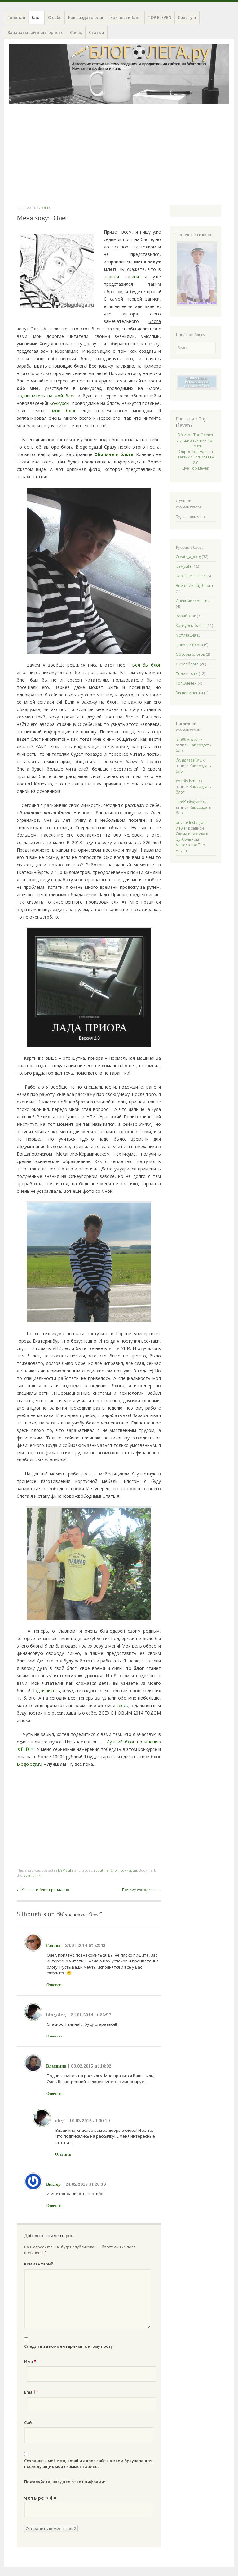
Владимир (56, 2066)
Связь (76, 32)
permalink (32, 1875)
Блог (36, 17)
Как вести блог (126, 17)
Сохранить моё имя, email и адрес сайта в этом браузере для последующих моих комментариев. (88, 2464)
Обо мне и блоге (114, 454)
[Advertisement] (119, 154)
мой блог (64, 411)
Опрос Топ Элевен (196, 452)
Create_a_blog (188, 557)
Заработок (186, 616)
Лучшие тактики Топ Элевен (196, 443)
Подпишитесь (46, 1690)
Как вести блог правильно (43, 1890)
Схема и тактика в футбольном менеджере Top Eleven (192, 842)
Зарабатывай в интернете (35, 32)
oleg (47, 208)
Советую (187, 17)
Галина (53, 1945)
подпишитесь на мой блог (46, 396)
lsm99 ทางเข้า (188, 739)
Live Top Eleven (196, 468)
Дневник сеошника (194, 601)
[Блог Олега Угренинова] (119, 74)
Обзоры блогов (190, 654)
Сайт (29, 2422)
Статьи (97, 32)
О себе (55, 17)
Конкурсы (59, 403)
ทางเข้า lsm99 (188, 781)
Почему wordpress (141, 1890)
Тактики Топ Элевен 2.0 (196, 460)
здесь (122, 1705)
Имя (30, 2361)
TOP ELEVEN (160, 17)
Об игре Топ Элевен (196, 435)
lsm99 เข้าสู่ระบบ (190, 802)
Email (31, 2392)
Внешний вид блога (194, 586)
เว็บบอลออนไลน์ (189, 760)
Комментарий (39, 2264)
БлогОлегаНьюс (191, 576)
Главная (16, 17)
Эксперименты (189, 693)
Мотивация (186, 635)
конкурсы (129, 1870)
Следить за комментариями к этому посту (68, 2346)
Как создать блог (86, 17)
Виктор (53, 2184)
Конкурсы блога (191, 626)
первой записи (121, 277)
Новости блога (189, 645)
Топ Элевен (186, 683)
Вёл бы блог (147, 665)
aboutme (101, 1870)
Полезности (187, 674)
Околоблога (187, 664)
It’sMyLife (66, 1870)
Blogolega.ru (29, 1764)
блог (115, 1870)
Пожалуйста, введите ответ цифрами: (65, 2482)
